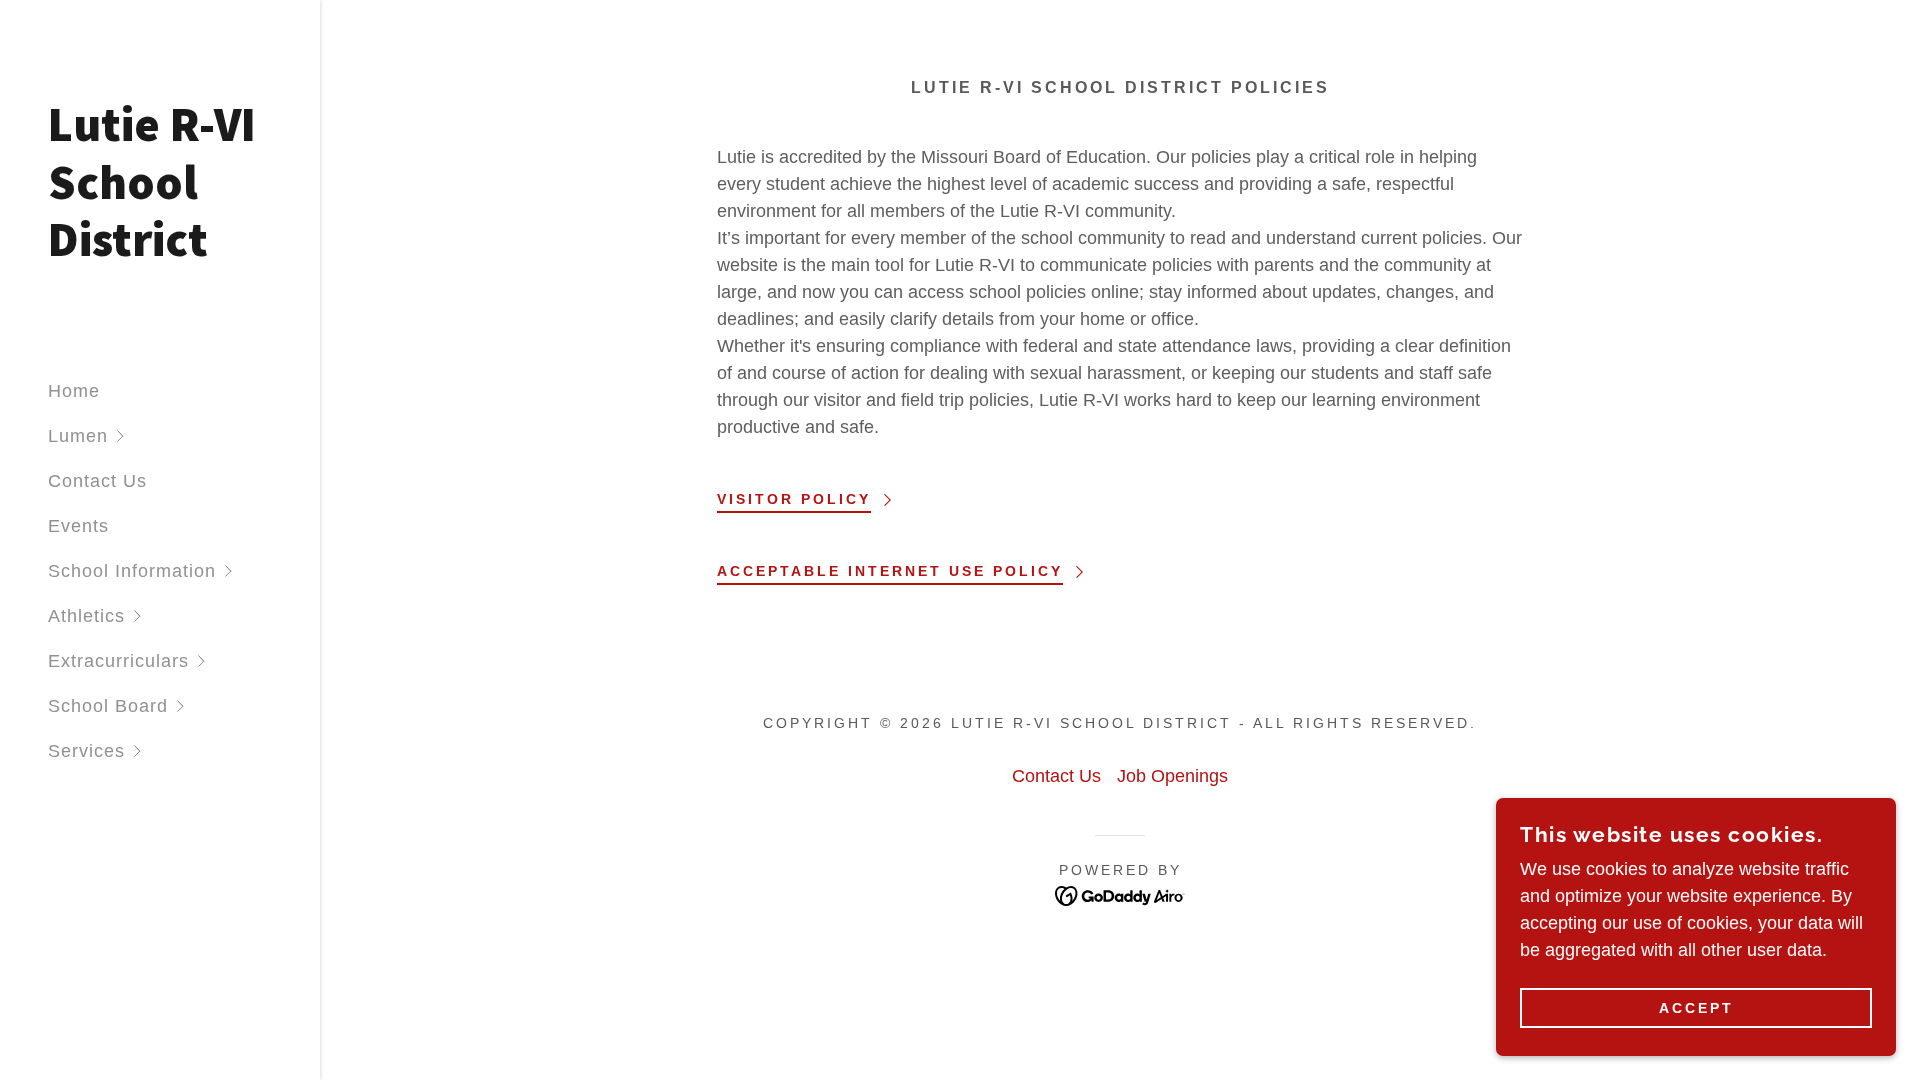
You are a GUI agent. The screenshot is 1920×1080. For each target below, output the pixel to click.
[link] (160, 250)
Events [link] (78, 526)
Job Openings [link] (1172, 776)
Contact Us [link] (97, 481)
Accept (1696, 1008)
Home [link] (74, 391)
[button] (184, 436)
